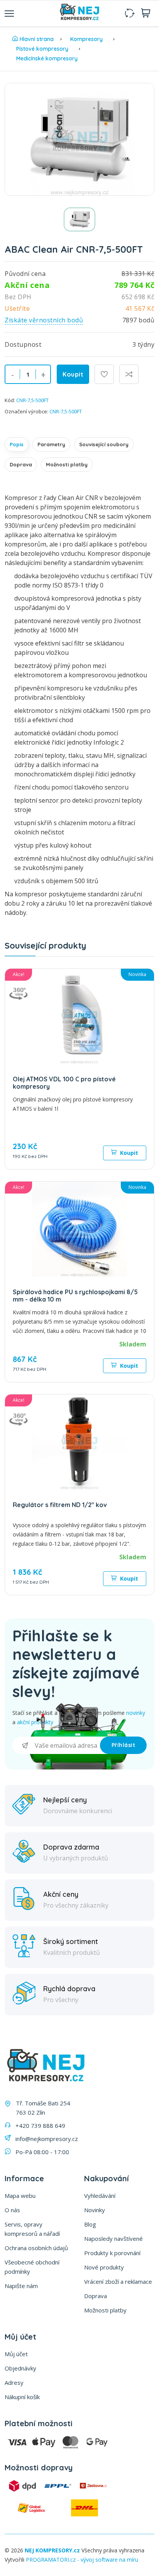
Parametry (51, 444)
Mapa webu (20, 2196)
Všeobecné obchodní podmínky (32, 2267)
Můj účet (16, 2354)
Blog (90, 2224)
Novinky (95, 2210)
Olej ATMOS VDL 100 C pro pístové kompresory (64, 1083)
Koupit (73, 374)
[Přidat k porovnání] (129, 374)
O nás (12, 2210)
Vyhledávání (100, 2196)
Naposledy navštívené (113, 2239)
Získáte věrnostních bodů (44, 320)
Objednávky (20, 2368)
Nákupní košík (22, 2397)
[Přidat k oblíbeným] (104, 374)
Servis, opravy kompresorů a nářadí (32, 2229)
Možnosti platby (67, 464)
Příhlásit (123, 1745)
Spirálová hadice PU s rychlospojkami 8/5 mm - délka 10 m (75, 1296)
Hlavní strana (37, 39)
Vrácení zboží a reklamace (118, 2281)
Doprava (21, 464)
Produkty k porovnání (112, 2253)
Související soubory (104, 444)
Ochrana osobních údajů (36, 2248)
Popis (17, 444)
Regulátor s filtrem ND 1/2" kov (60, 1505)
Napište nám (21, 2286)
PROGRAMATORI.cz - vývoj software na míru (82, 2560)
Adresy (14, 2382)
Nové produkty (104, 2267)
